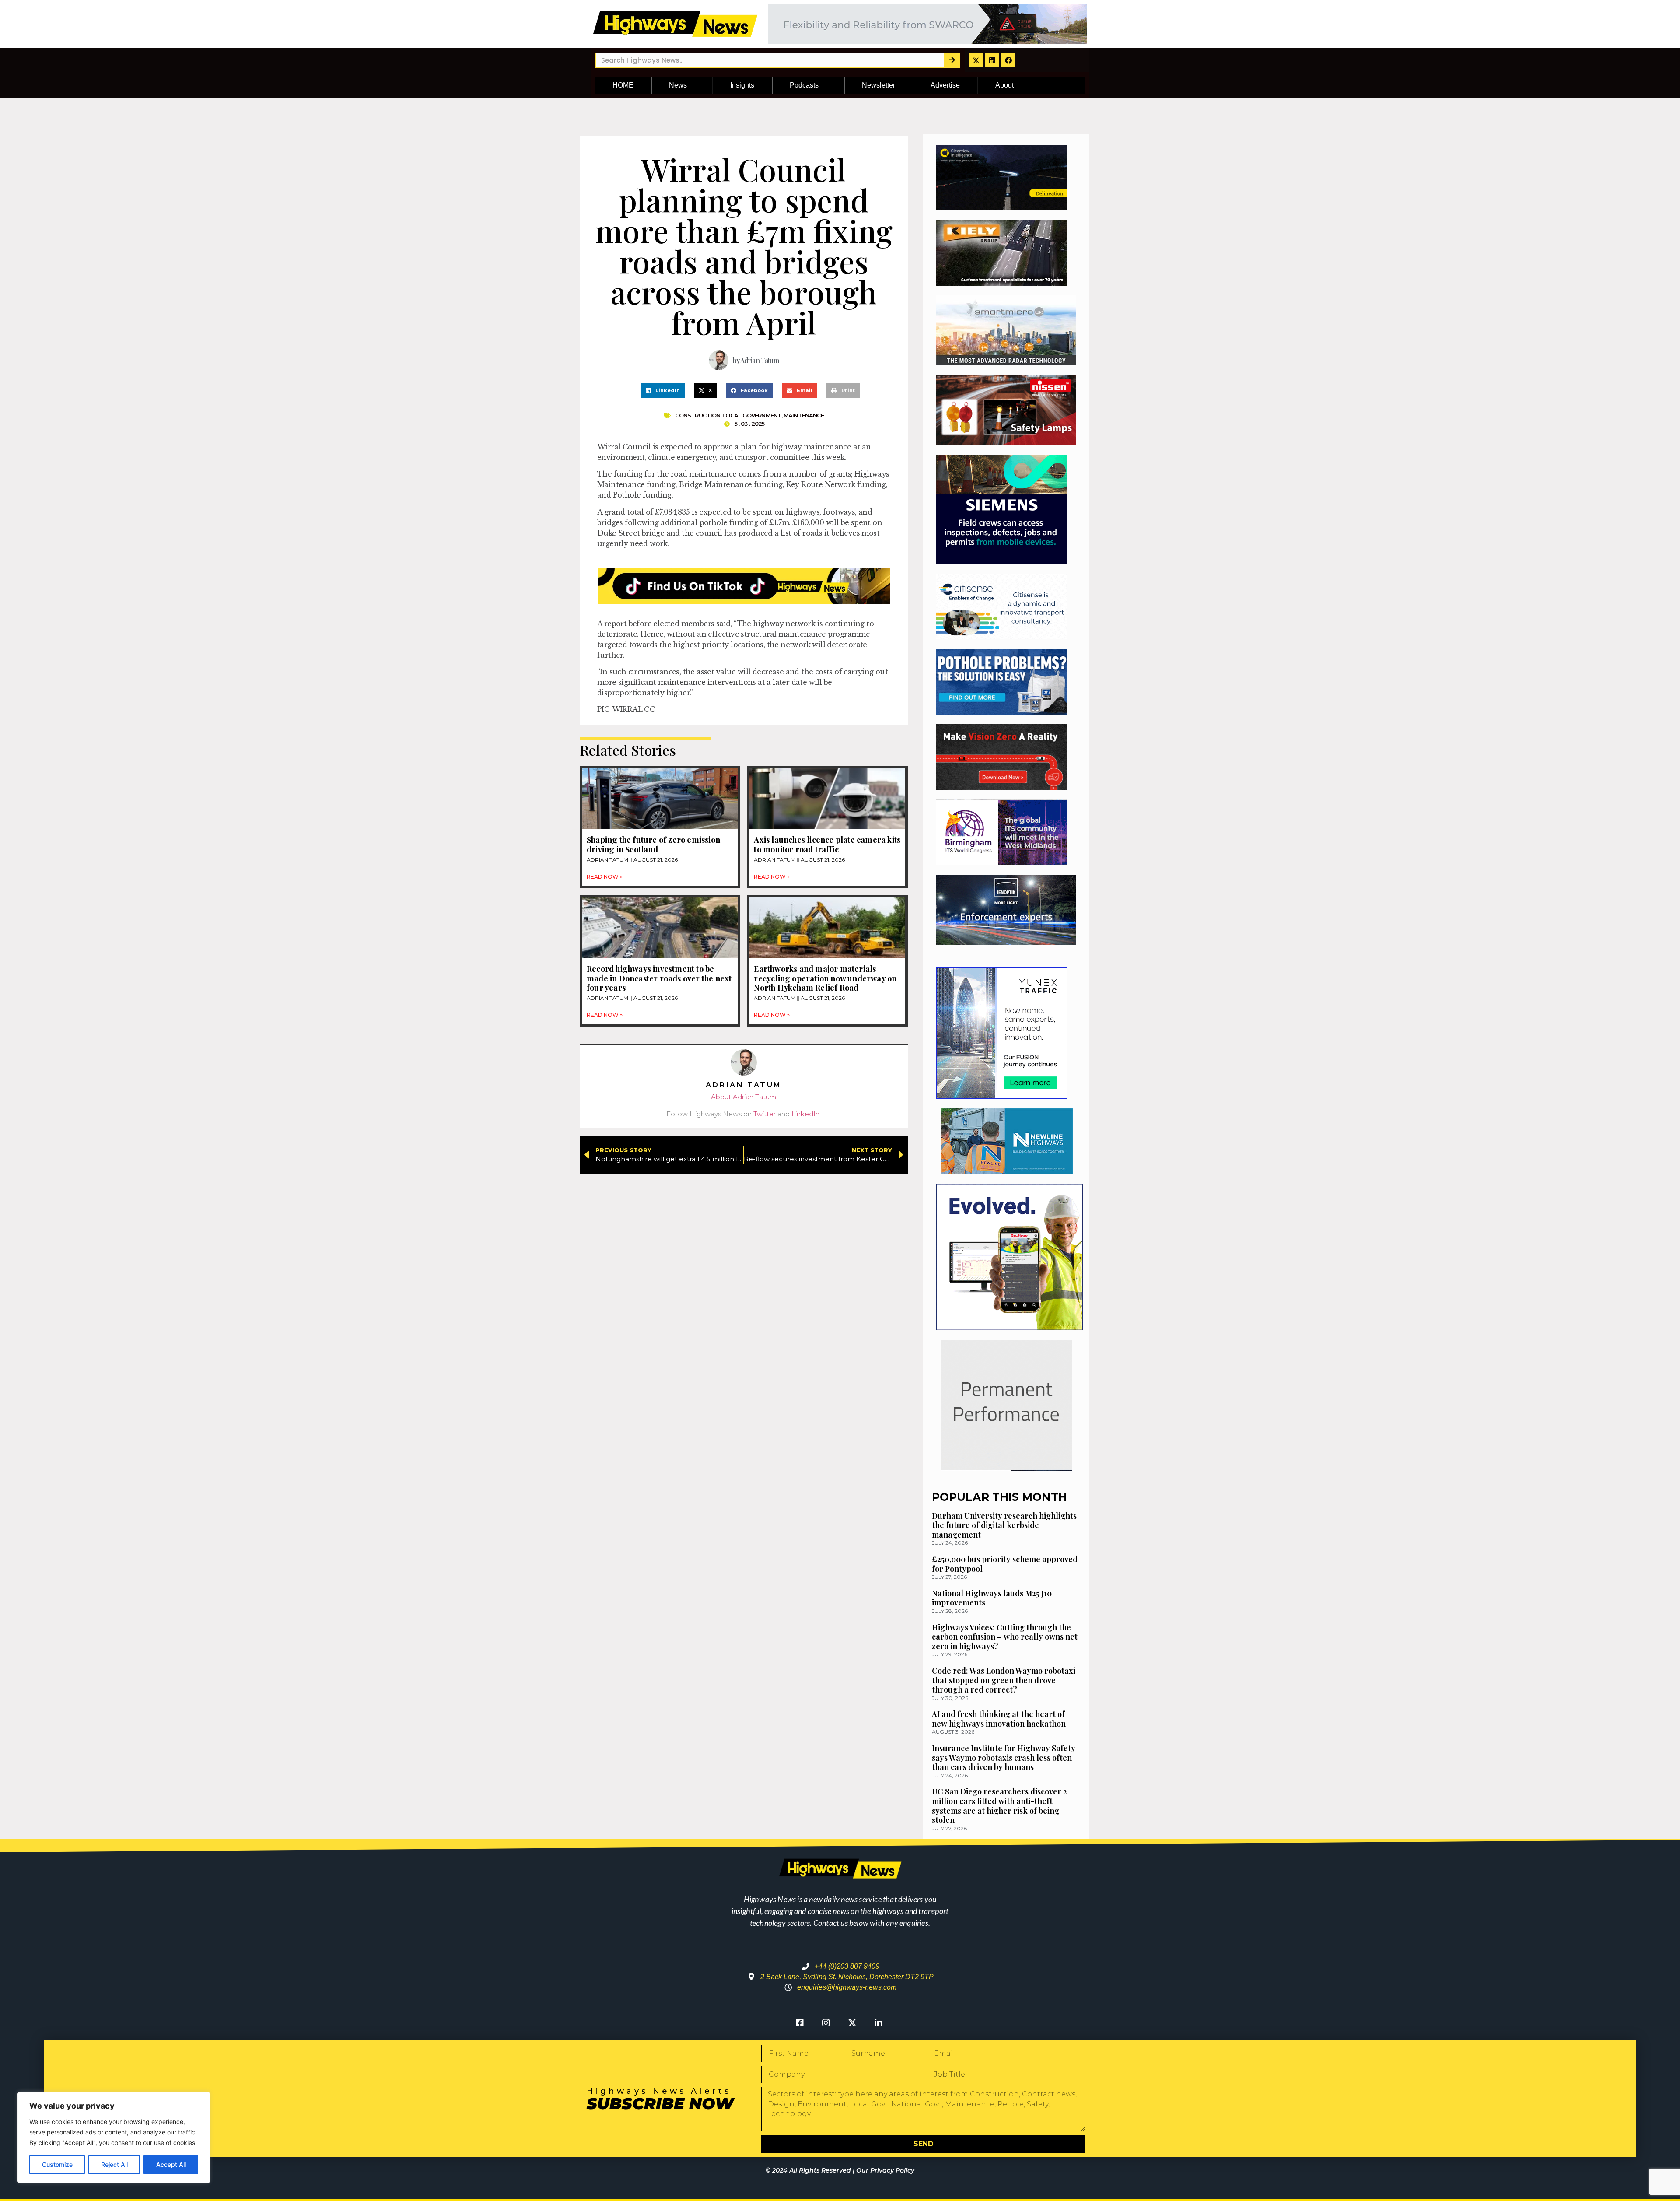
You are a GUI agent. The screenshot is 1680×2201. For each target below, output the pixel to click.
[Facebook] (1008, 60)
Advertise (945, 85)
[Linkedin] (992, 60)
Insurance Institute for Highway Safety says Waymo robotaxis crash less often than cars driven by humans (1004, 1758)
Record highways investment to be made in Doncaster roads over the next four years (659, 978)
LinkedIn (805, 1114)
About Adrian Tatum (744, 1097)
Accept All (171, 2164)
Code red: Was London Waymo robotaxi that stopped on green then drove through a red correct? (1004, 1680)
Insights (742, 85)
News (678, 85)
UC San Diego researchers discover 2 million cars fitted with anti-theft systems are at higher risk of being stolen (999, 1806)
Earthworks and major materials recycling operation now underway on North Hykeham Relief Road (825, 978)
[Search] (952, 60)
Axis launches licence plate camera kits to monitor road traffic (827, 845)
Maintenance (804, 415)
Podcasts (804, 85)
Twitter (765, 1114)
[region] (114, 2138)
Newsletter (878, 85)
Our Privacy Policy (885, 2170)
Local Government (752, 415)
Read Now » (605, 877)
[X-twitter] (976, 60)
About (1004, 85)
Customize (57, 2164)
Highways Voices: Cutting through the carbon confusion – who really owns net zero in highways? (1005, 1637)
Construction (698, 415)
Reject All (114, 2164)
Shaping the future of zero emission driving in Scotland (653, 845)
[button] (663, 391)
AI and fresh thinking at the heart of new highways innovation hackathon (999, 1719)
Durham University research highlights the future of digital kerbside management (1004, 1525)
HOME (623, 85)
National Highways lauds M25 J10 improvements (992, 1598)
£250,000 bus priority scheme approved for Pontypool (1005, 1564)
